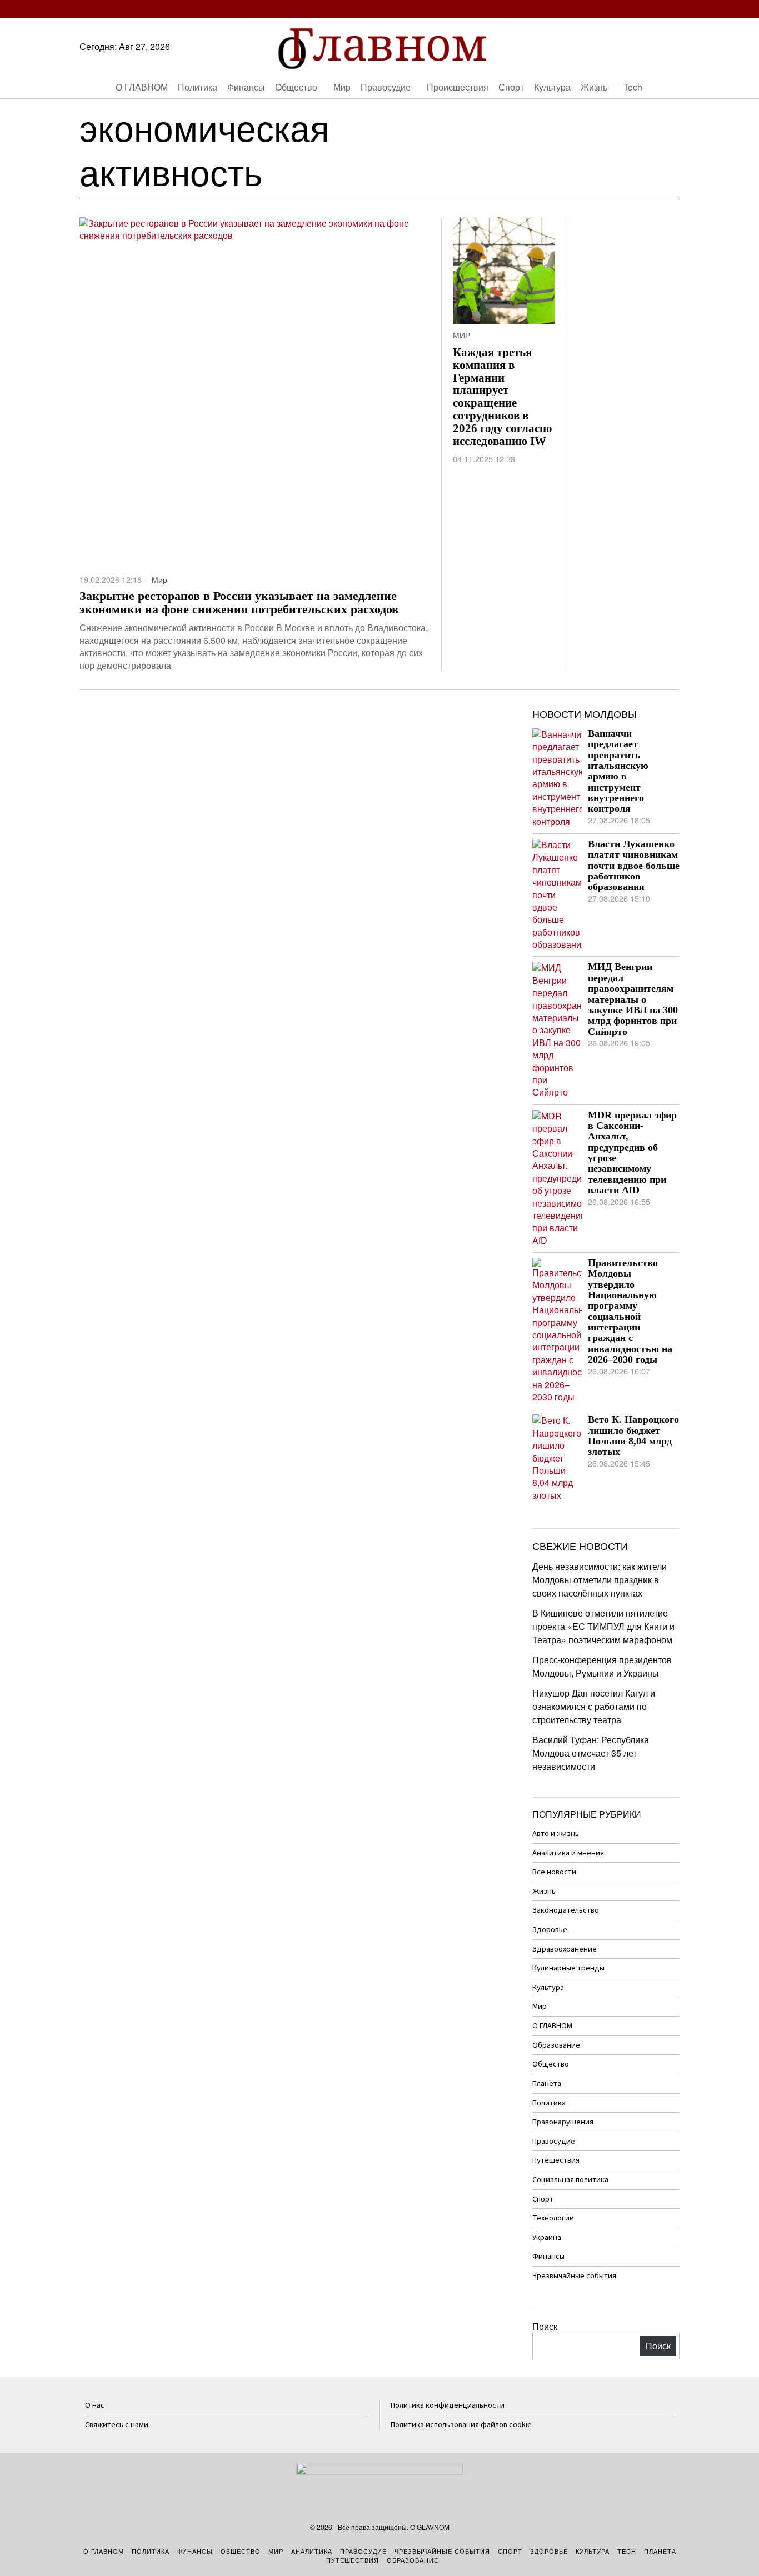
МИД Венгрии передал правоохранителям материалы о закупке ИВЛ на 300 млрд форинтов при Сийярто (633, 999)
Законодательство (566, 1910)
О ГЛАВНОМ (552, 2026)
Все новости (554, 1872)
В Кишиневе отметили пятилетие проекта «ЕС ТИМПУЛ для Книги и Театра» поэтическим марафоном (603, 1626)
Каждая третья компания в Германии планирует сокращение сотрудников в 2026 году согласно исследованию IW (503, 397)
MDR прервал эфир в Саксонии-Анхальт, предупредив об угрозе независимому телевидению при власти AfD (632, 1153)
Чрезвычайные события (574, 2276)
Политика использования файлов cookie (461, 2425)
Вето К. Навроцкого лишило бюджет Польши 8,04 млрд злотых (633, 1436)
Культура (548, 1987)
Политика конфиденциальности (448, 2405)
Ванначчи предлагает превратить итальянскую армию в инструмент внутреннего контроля (618, 771)
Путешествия (556, 2160)
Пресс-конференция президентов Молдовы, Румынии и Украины (602, 1666)
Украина (547, 2237)
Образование (556, 2045)
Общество (551, 2064)
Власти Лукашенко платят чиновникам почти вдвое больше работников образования (634, 866)
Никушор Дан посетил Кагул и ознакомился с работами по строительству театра (594, 1706)
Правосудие (554, 2141)
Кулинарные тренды (568, 1968)
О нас (95, 2405)
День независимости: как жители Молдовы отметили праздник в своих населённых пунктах (600, 1580)
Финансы (548, 2256)
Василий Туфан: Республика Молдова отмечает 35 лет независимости (591, 1753)
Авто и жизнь (556, 1834)
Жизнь (544, 1891)
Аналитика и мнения (568, 1853)
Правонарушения (563, 2122)
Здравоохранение (565, 1949)
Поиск (545, 2326)
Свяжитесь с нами (117, 2425)
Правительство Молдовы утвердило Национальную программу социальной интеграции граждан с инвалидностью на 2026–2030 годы (630, 1311)
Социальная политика (570, 2180)
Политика (549, 2103)
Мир (159, 579)
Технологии (553, 2218)
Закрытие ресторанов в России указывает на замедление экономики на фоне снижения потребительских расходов (239, 603)
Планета (547, 2084)
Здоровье (550, 1930)
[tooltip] (607, 9)
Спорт (543, 2199)
